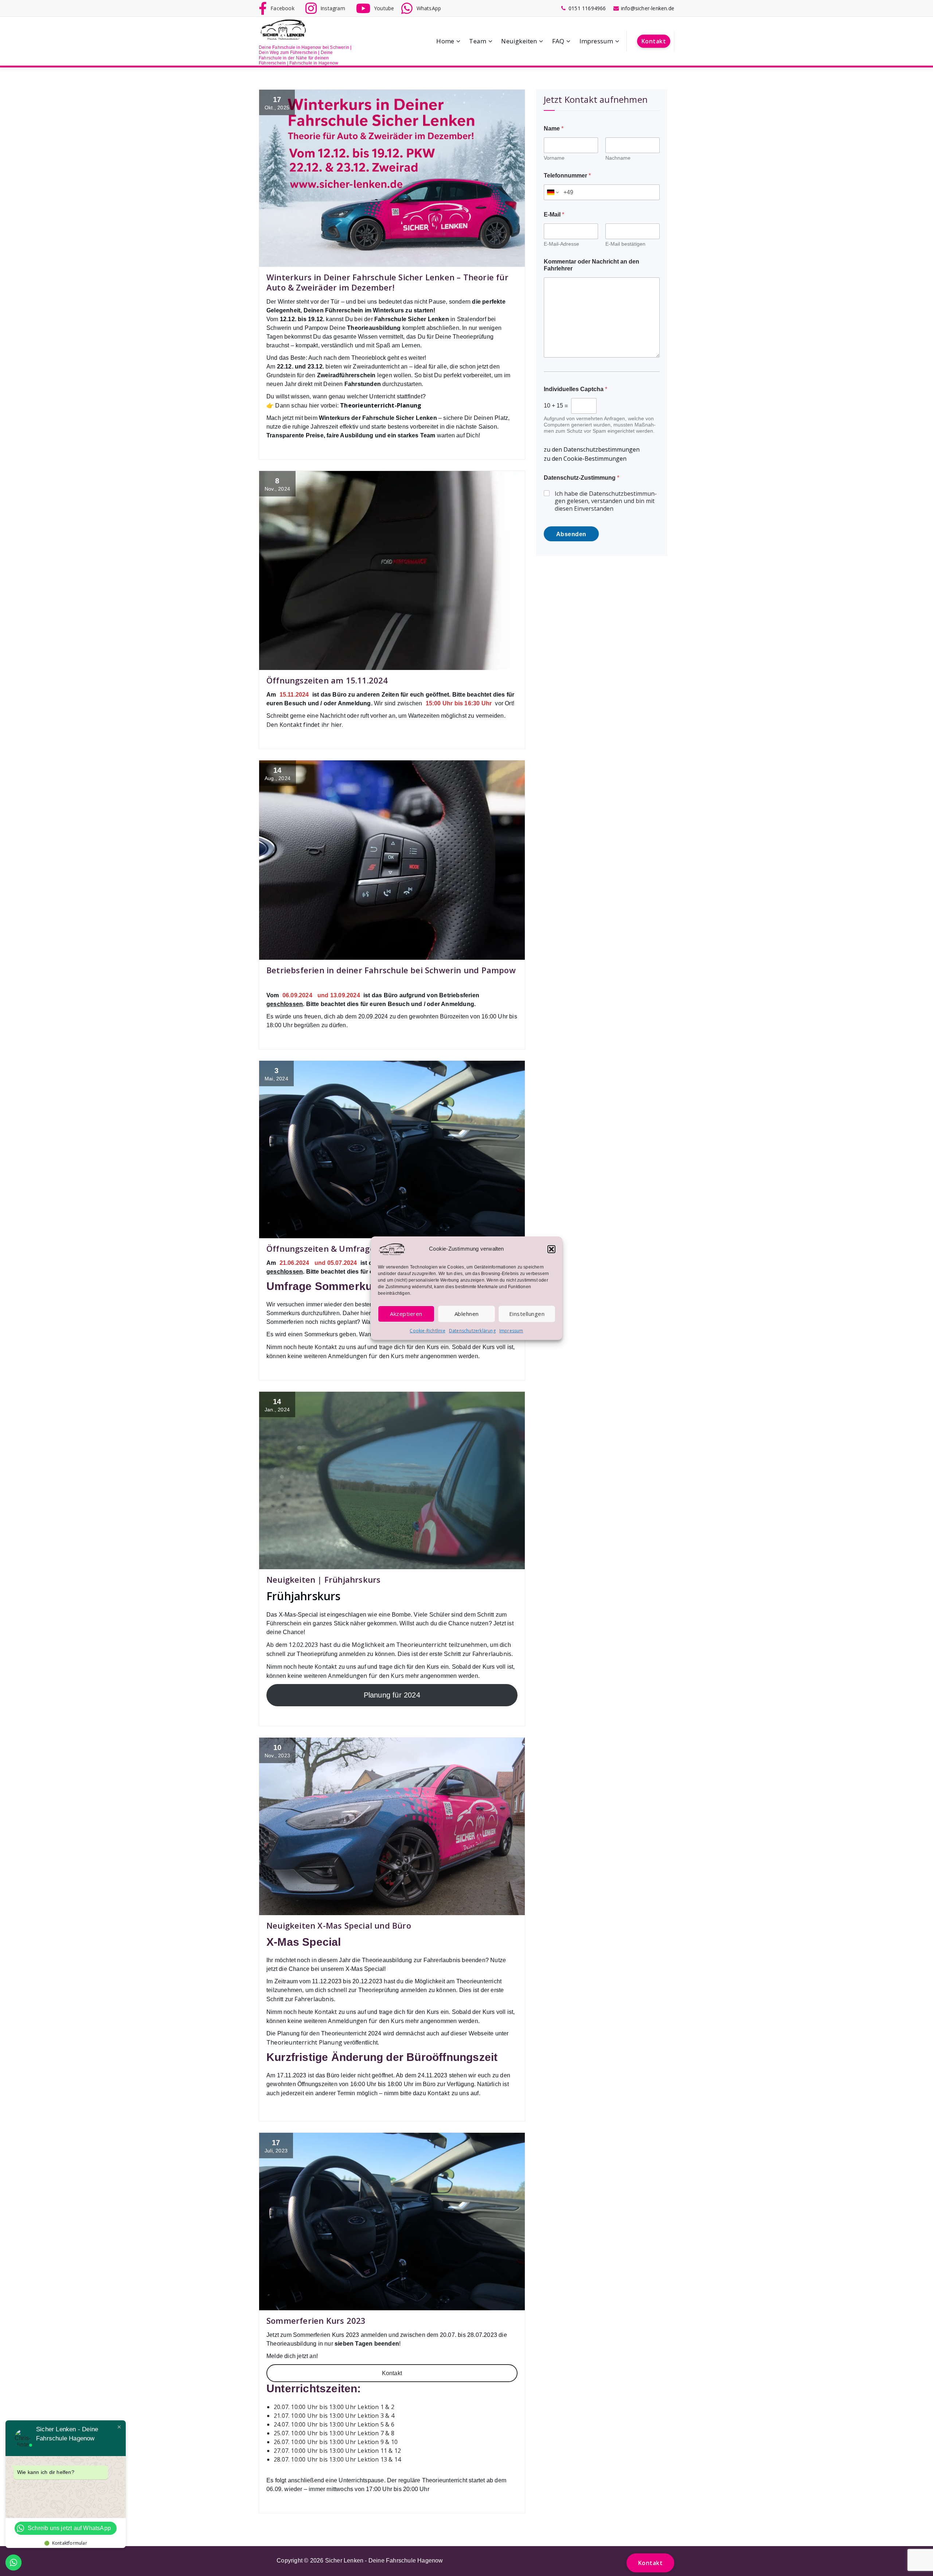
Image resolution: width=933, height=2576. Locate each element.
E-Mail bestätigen (625, 244)
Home (445, 41)
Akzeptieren (406, 1314)
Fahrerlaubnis (492, 1654)
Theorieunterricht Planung (305, 2042)
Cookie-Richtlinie (427, 1331)
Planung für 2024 (392, 1695)
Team (478, 41)
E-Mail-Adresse (561, 244)
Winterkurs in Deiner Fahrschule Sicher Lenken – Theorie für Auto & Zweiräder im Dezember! (387, 282)
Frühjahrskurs (304, 1596)
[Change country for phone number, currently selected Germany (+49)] (552, 192)
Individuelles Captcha (575, 389)
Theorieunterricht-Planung (381, 405)
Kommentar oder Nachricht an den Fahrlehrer (592, 265)
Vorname (554, 158)
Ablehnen (467, 1314)
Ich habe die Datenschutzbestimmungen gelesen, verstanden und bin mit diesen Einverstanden (606, 501)
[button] (551, 1249)
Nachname (618, 158)
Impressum (511, 1331)
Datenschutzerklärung (472, 1331)
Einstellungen (527, 1314)
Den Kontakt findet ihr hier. (305, 725)
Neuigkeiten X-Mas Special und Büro (339, 1925)
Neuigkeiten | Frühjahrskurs (323, 1579)
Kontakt (654, 41)
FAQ (558, 41)
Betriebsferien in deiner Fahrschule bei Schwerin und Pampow (391, 970)
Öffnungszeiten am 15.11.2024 (327, 680)
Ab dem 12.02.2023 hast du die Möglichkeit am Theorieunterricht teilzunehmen (377, 1645)
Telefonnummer (567, 176)
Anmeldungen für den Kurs (367, 1356)
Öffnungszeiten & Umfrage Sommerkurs (347, 1248)
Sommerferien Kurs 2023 (316, 2320)
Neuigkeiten (519, 41)
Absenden (571, 534)
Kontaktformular (70, 2543)
